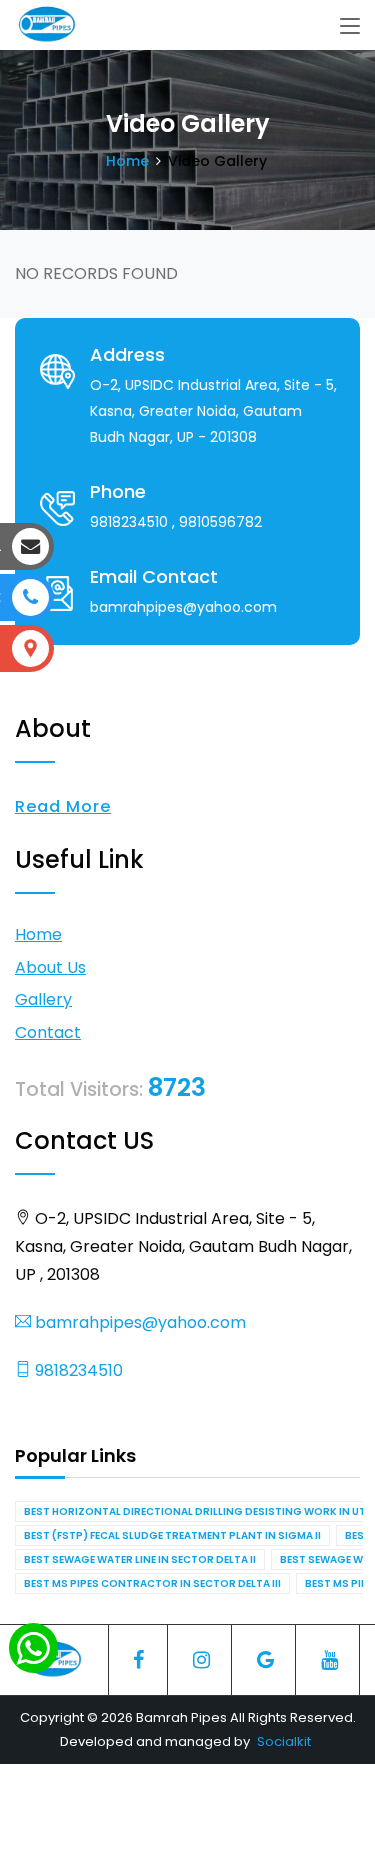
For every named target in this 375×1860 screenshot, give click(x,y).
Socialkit (284, 1741)
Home (127, 161)
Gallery (43, 999)
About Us (50, 967)
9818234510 (77, 1370)
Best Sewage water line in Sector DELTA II (140, 1559)
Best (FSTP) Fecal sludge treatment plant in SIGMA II (172, 1535)
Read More (63, 806)
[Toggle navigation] (350, 27)
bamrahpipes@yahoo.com (138, 1322)
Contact (48, 1032)
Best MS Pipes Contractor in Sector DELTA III (152, 1583)
